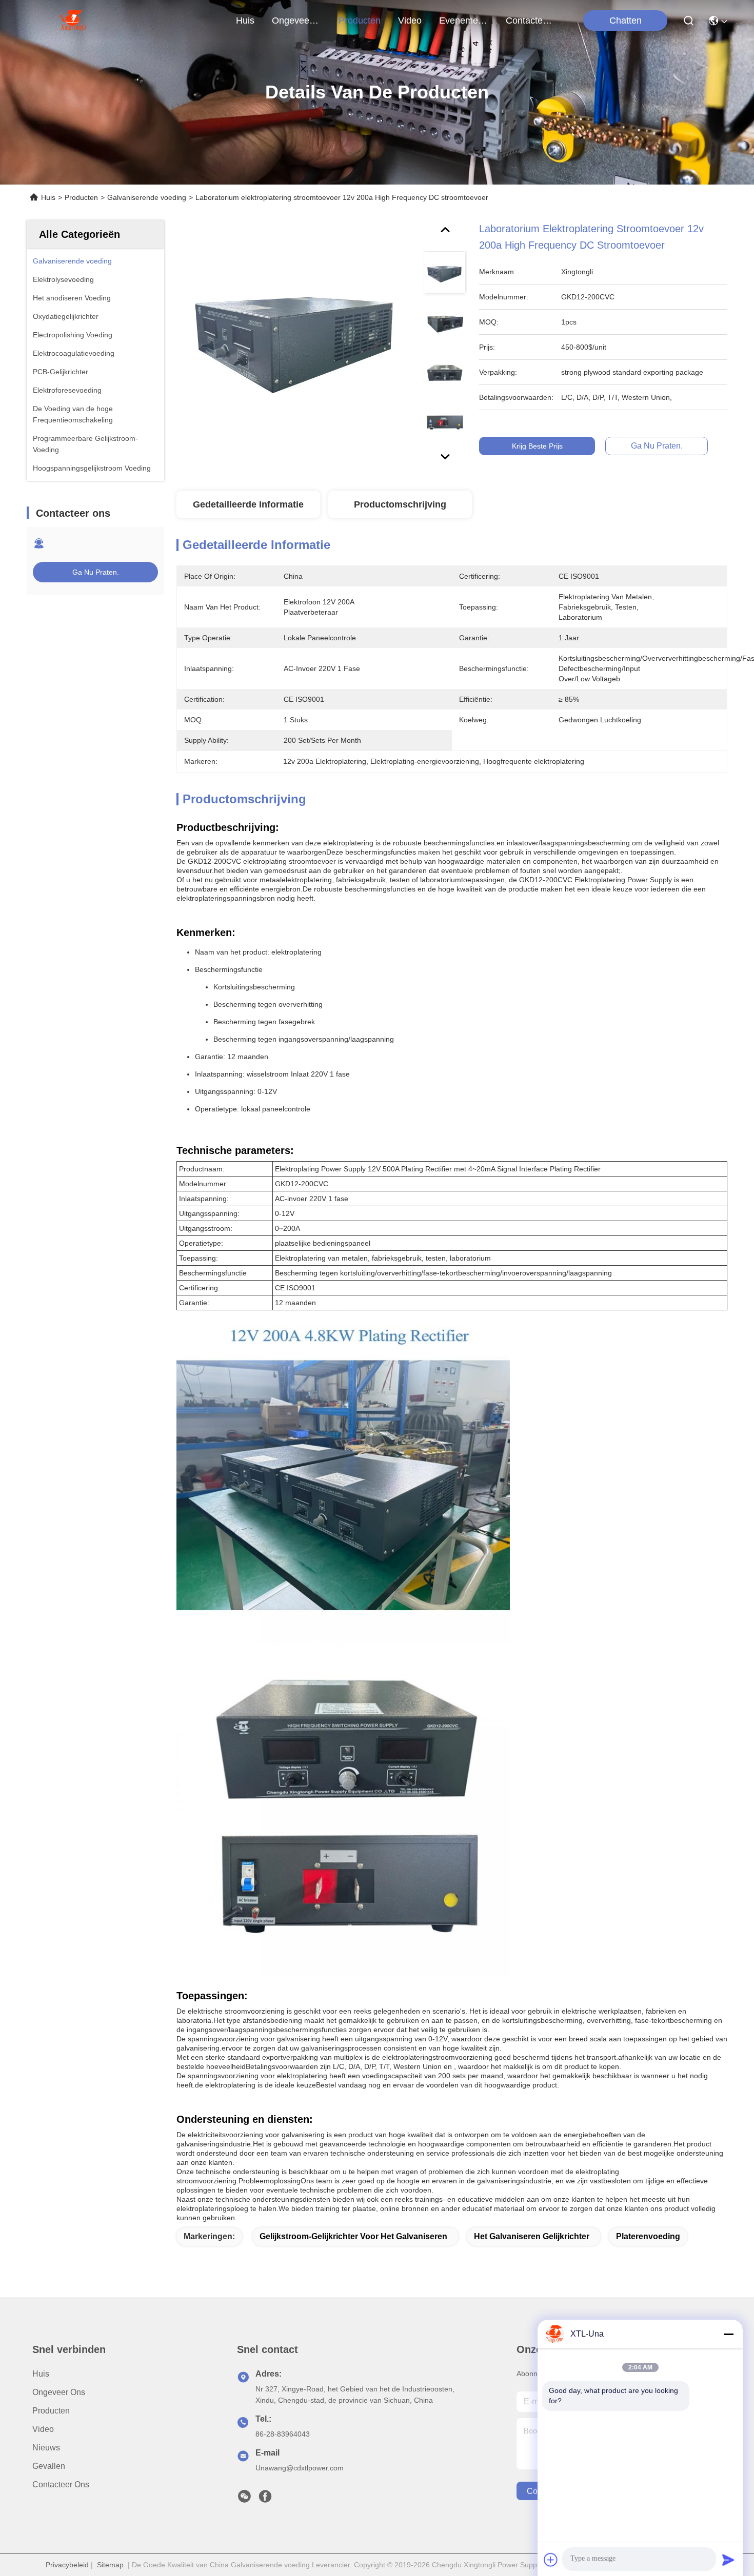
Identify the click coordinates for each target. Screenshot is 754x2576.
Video (43, 2429)
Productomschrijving (400, 504)
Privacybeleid (67, 2565)
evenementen (464, 21)
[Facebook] (265, 2499)
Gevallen (49, 2466)
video (410, 21)
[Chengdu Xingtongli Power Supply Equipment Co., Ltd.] (73, 21)
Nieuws (46, 2448)
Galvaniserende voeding (147, 197)
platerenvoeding (648, 2236)
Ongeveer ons (59, 2392)
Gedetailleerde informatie (248, 504)
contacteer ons (530, 21)
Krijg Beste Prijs (537, 446)
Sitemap (110, 2565)
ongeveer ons (296, 21)
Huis (245, 21)
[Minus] (728, 2334)
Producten (81, 197)
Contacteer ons (61, 2484)
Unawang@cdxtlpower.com (300, 2468)
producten (360, 21)
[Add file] (551, 2560)
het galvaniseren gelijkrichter (532, 2236)
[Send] (728, 2560)
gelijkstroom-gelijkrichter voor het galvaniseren (353, 2236)
